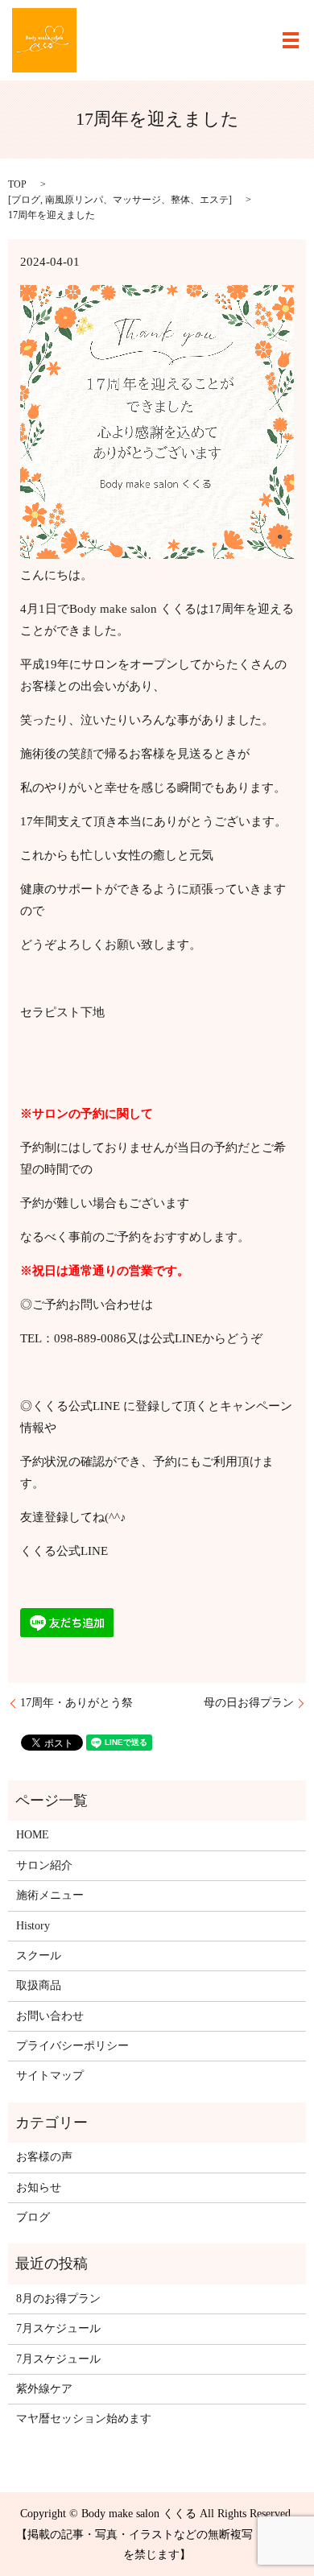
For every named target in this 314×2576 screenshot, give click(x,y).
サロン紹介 (44, 1865)
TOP (17, 184)
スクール (39, 1956)
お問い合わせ (50, 2016)
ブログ (26, 200)
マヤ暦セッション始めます (84, 2419)
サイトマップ (50, 2076)
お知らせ (39, 2187)
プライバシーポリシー (72, 2046)
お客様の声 (44, 2157)
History (33, 1926)
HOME (33, 1835)
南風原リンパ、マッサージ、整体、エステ (137, 200)
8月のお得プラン (58, 2299)
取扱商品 (39, 1985)
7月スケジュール (58, 2328)
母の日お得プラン (249, 1703)
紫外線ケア (44, 2389)
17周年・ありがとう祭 (76, 1703)
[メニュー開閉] (291, 40)
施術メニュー (50, 1895)
